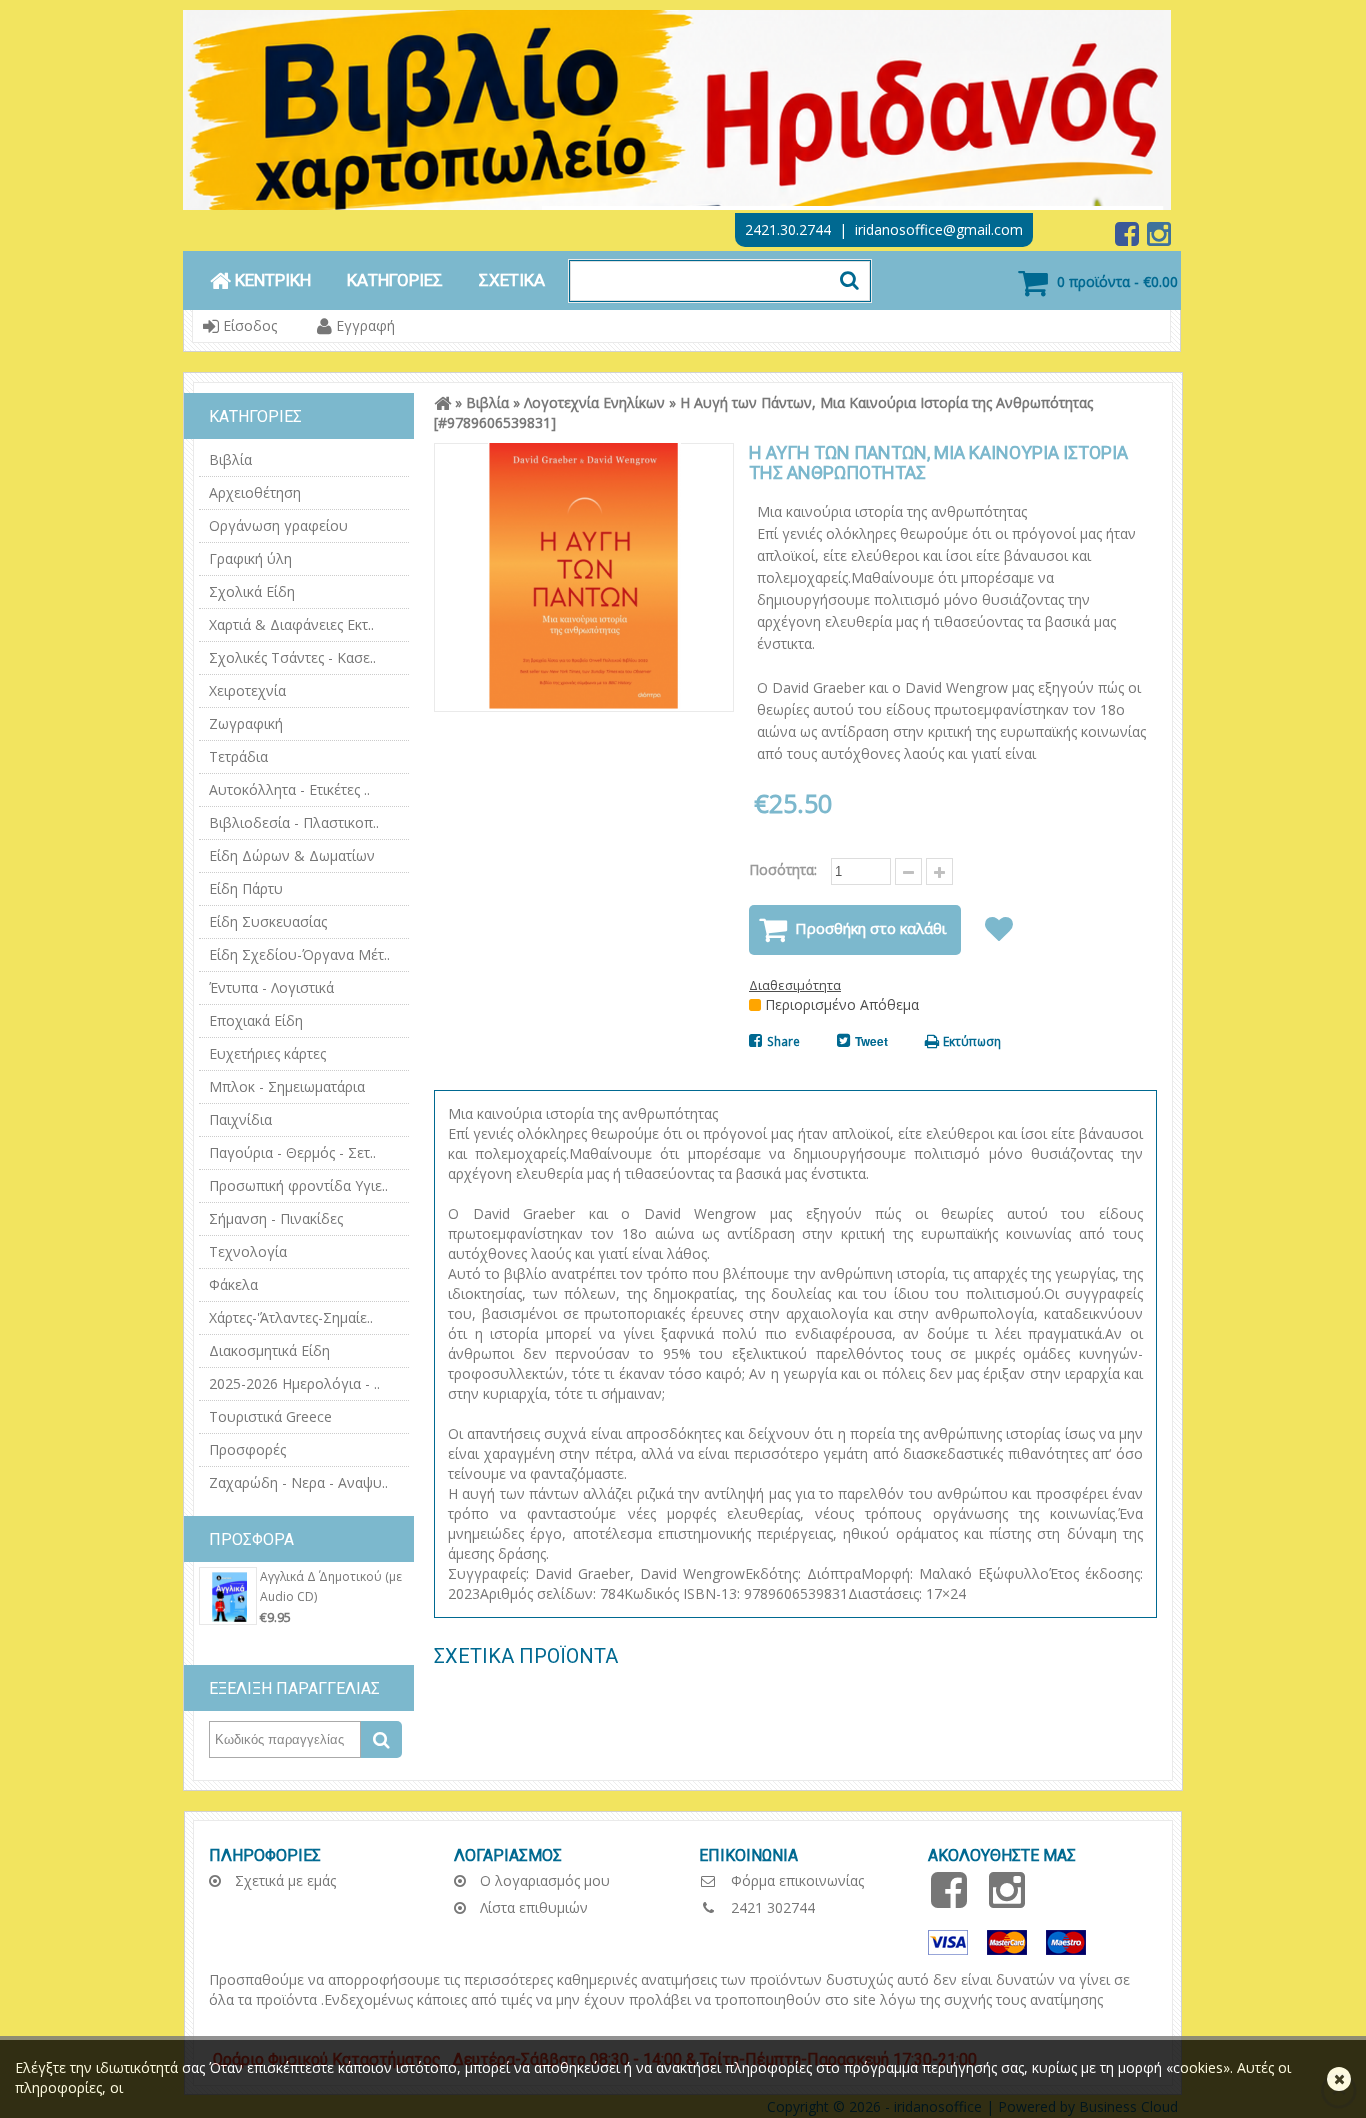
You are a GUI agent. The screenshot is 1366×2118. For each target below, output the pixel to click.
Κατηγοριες (395, 280)
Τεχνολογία (248, 1251)
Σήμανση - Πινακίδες (276, 1218)
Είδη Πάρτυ (246, 888)
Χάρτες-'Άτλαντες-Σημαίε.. (291, 1317)
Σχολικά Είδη (252, 591)
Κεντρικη (271, 280)
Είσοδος (248, 325)
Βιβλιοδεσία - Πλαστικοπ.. (294, 822)
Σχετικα (512, 280)
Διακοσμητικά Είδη (269, 1350)
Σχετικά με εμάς (283, 1880)
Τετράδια (238, 756)
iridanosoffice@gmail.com (939, 229)
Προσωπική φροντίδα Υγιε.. (298, 1185)
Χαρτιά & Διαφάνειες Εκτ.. (291, 624)
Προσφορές (247, 1449)
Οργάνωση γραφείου (278, 525)
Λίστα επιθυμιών (532, 1907)
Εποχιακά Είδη (256, 1020)
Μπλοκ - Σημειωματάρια (287, 1086)
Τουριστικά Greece (270, 1416)
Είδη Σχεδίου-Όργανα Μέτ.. (299, 954)
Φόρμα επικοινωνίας (795, 1880)
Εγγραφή (363, 325)
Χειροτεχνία (247, 690)
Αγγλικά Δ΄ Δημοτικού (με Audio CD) (331, 1586)
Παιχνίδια (240, 1119)
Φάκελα (233, 1284)
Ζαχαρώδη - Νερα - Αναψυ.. (298, 1482)
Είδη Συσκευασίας (268, 921)
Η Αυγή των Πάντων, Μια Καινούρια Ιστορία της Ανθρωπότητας (886, 402)
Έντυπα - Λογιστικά (271, 987)
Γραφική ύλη (250, 558)
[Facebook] (1129, 238)
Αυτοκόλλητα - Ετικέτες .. (289, 789)
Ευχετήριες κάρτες (267, 1053)
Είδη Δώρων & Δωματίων (292, 855)
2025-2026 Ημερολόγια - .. (294, 1383)
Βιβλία (230, 459)
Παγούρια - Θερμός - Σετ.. (292, 1152)
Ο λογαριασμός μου (543, 1880)
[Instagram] (1159, 238)
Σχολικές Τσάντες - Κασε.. (292, 657)
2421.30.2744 (788, 229)
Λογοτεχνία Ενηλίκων (594, 402)
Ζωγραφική (246, 723)
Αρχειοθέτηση (255, 492)
